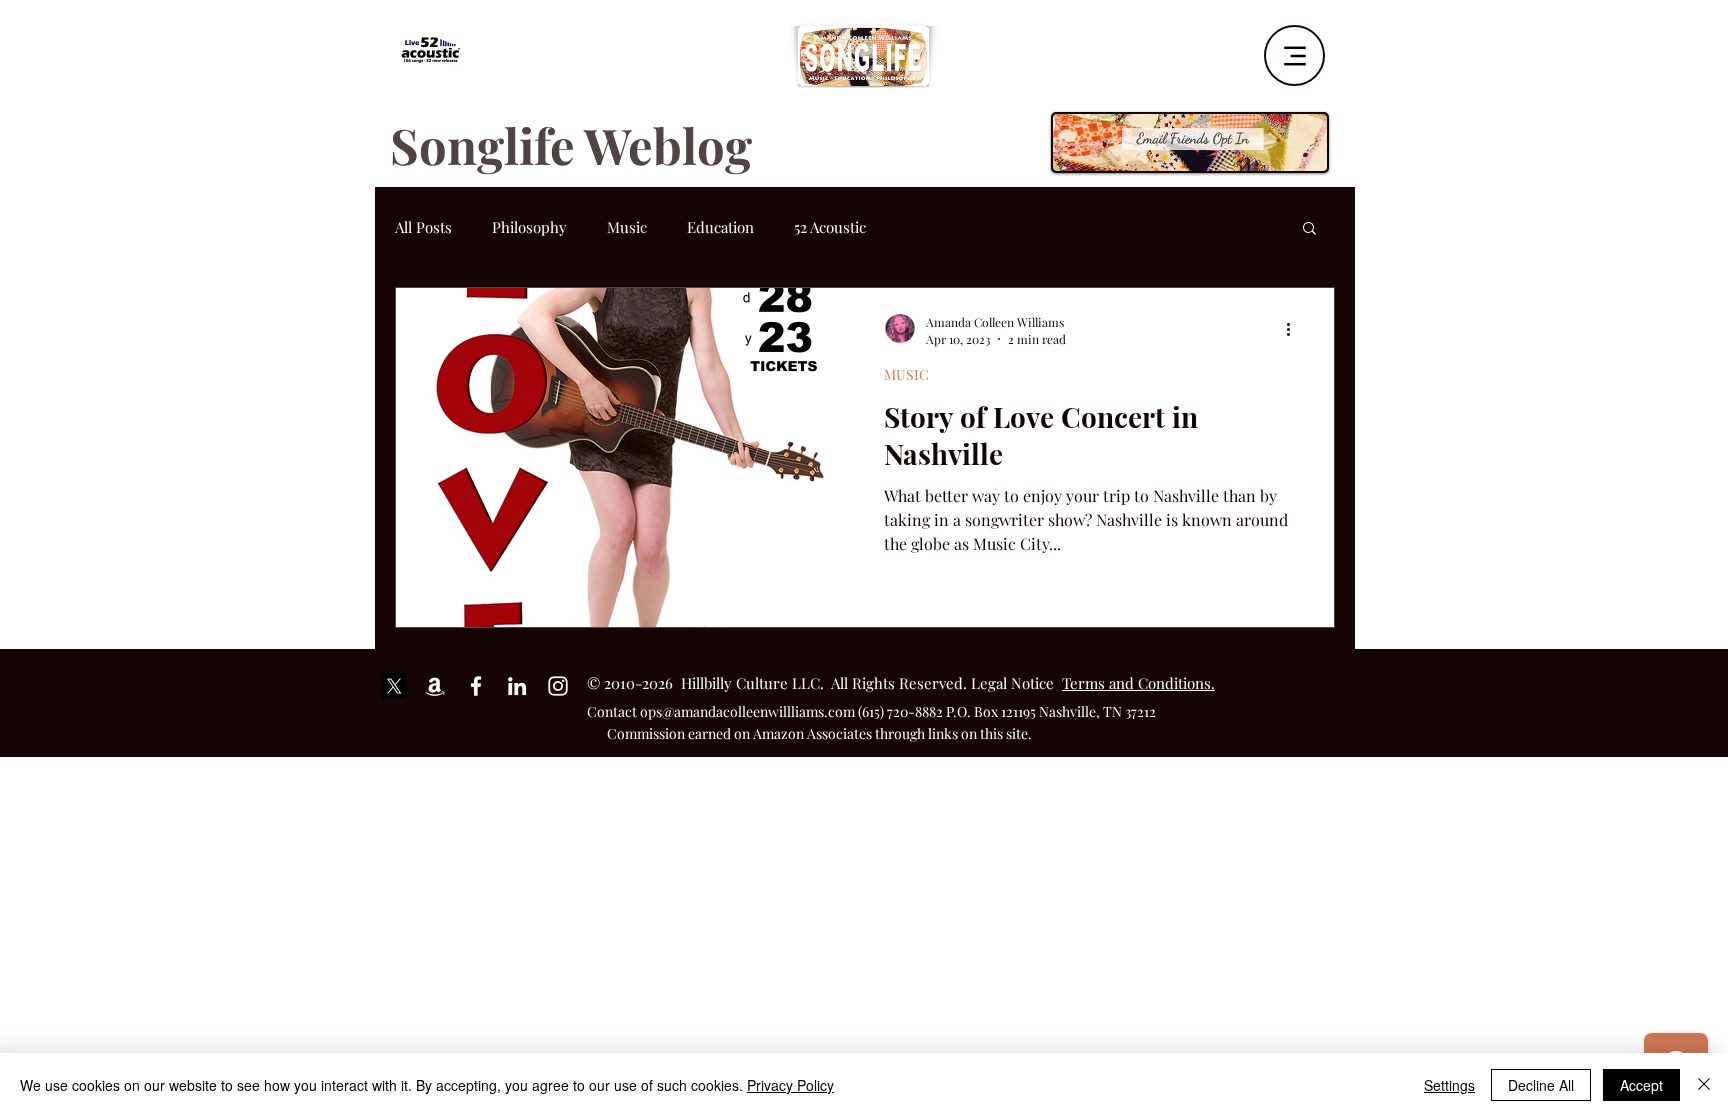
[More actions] (1295, 330)
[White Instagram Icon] (558, 686)
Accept (1641, 1085)
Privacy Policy (790, 1085)
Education (720, 227)
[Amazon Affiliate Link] (435, 686)
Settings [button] (1449, 1085)
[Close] (1704, 1085)
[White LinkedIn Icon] (517, 686)
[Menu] (1294, 55)
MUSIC (906, 374)
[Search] (1333, 49)
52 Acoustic (830, 227)
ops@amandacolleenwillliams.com (747, 711)
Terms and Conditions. (1138, 683)
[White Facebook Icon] (476, 686)
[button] (1309, 229)
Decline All (1541, 1085)
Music (627, 227)
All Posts (423, 227)
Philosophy (529, 227)
